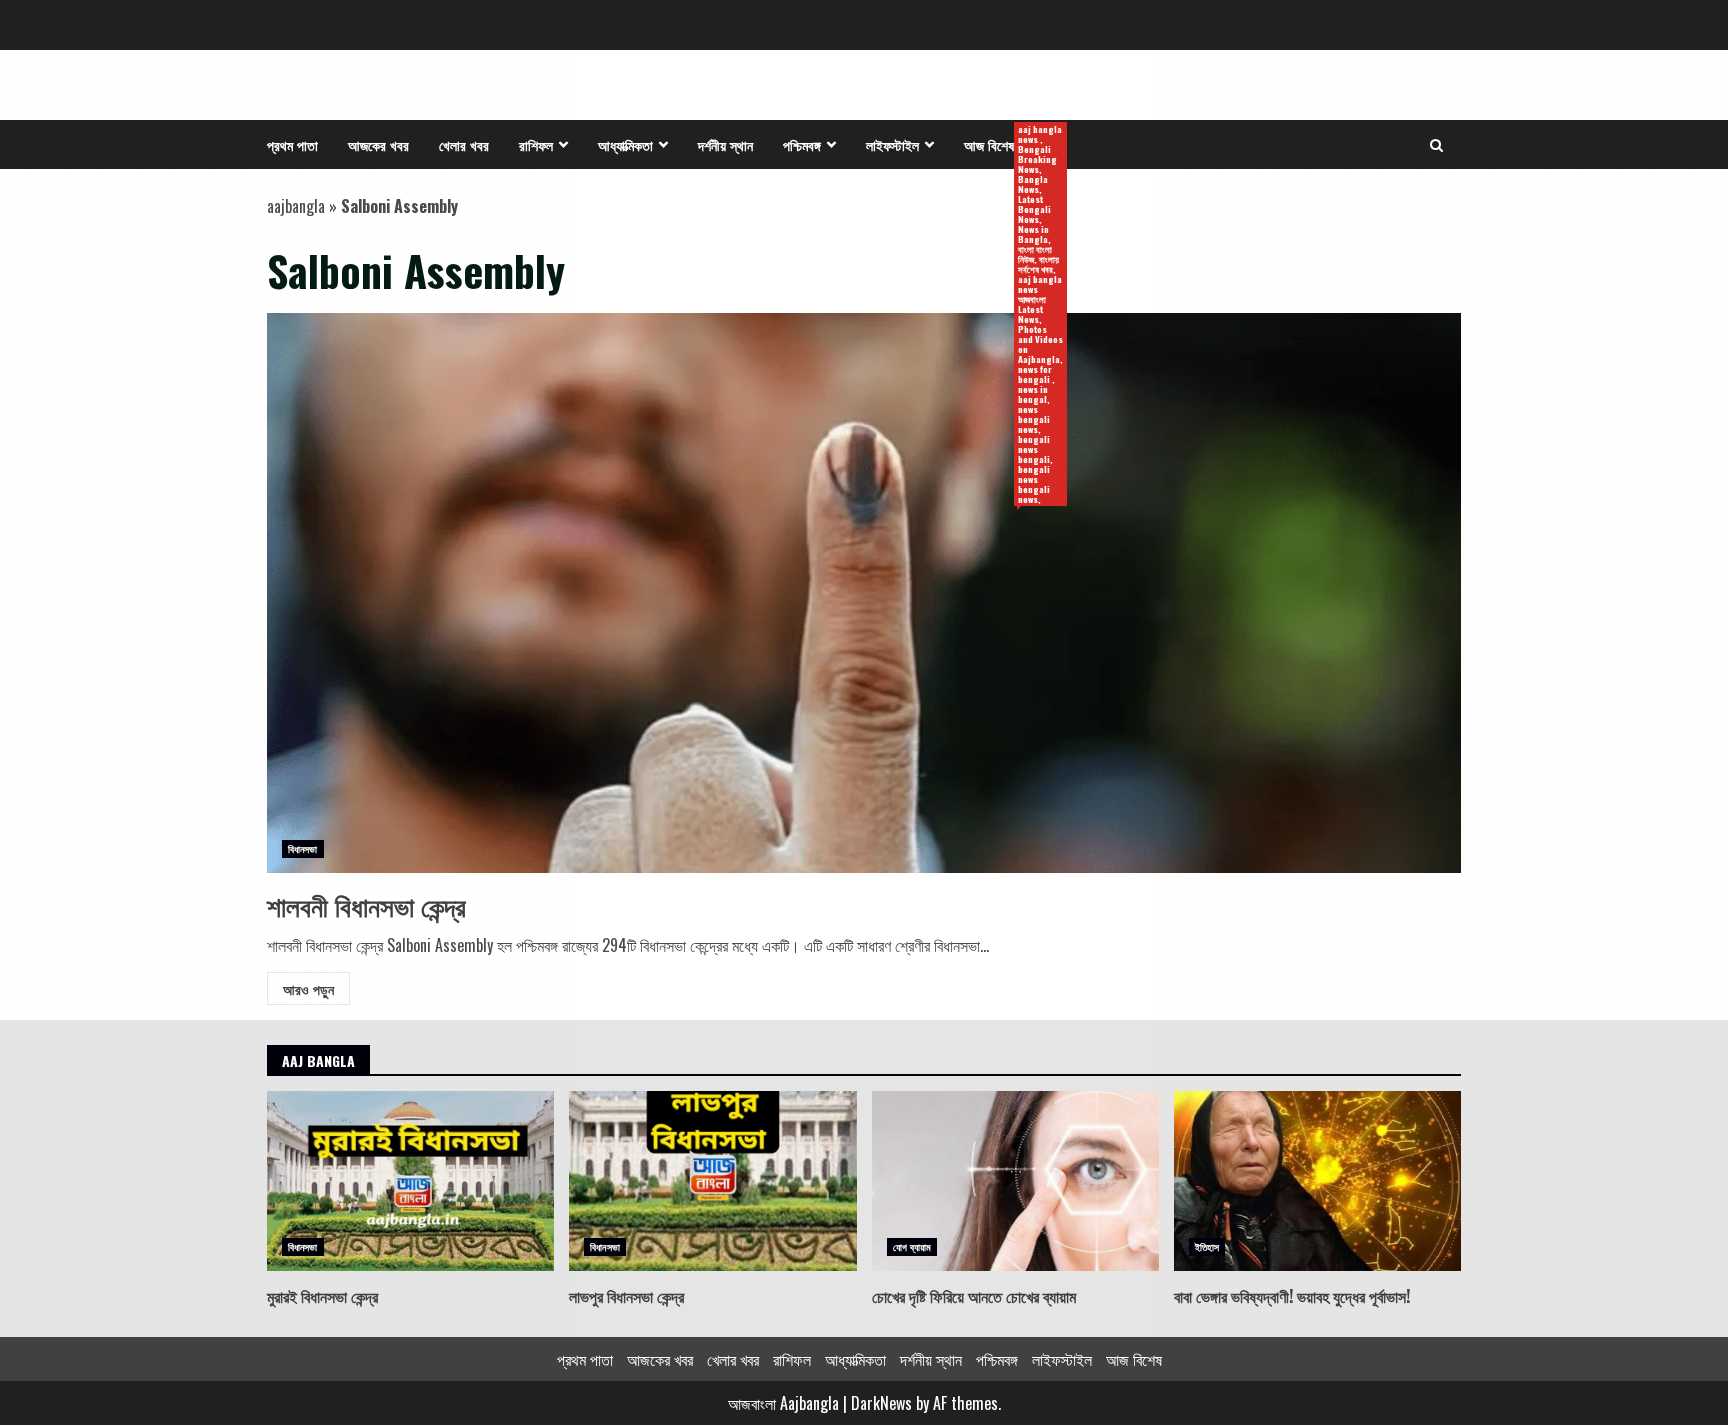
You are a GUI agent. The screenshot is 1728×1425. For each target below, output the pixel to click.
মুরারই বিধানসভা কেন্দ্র (410, 1181)
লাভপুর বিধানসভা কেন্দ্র (712, 1181)
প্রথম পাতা (292, 144)
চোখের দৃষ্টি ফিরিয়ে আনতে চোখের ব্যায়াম (1015, 1181)
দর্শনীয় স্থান (725, 144)
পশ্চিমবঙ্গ (802, 144)
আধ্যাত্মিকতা (625, 144)
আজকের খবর (378, 144)
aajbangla (296, 206)
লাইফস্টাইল (892, 144)
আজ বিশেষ (996, 145)
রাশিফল (536, 144)
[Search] (1436, 145)
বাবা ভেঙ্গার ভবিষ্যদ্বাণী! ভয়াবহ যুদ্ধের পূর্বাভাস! (1317, 1181)
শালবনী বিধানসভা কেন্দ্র (864, 593)
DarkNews (881, 1403)
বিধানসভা (303, 848)
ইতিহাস (1207, 1246)
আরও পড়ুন (308, 988)
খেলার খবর (464, 144)
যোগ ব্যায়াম (912, 1246)
